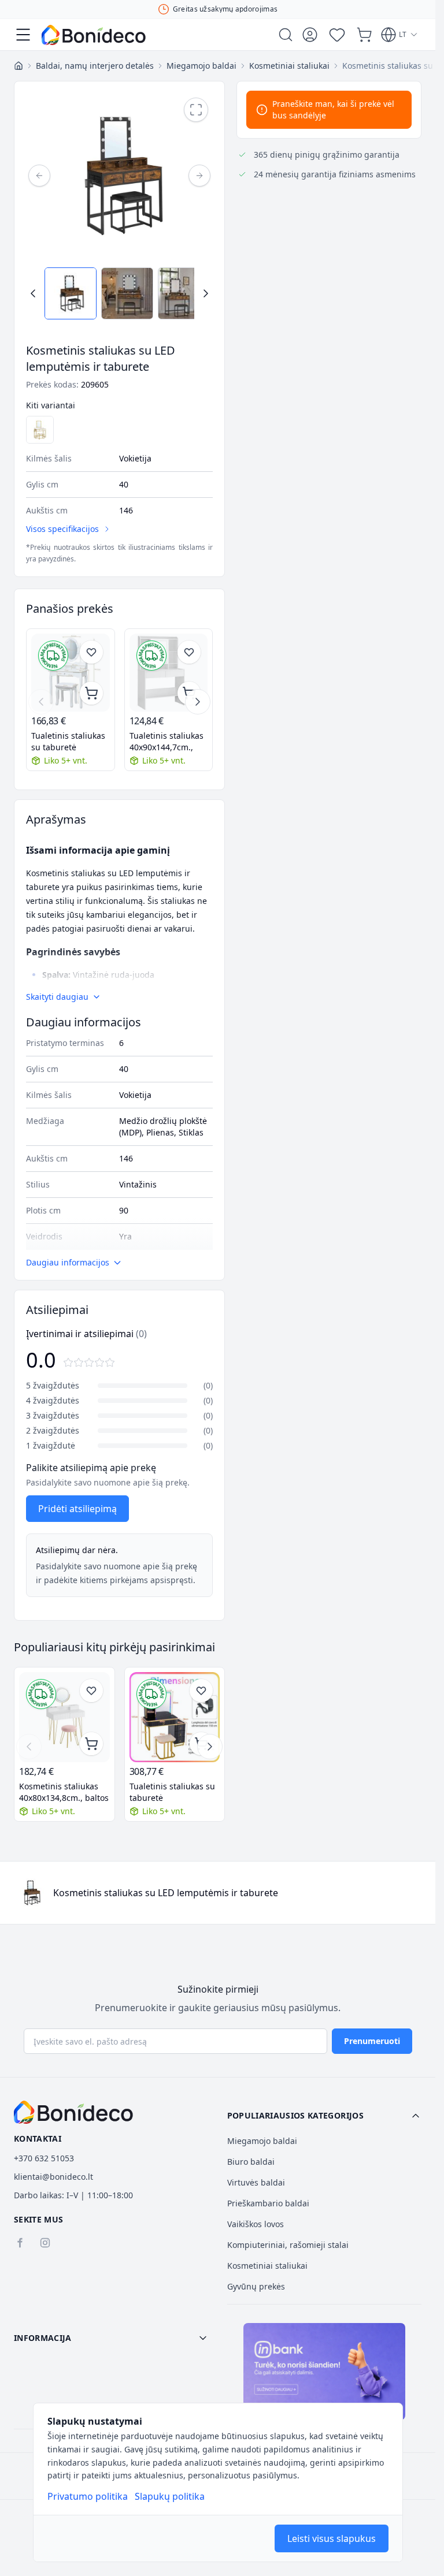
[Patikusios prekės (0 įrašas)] (337, 35)
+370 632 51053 (44, 2158)
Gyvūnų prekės (256, 2286)
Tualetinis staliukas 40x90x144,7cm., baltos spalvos (166, 742)
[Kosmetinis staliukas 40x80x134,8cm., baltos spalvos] (64, 1717)
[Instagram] (45, 2243)
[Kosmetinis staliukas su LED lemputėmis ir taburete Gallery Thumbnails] (119, 293)
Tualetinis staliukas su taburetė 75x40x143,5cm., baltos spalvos (68, 742)
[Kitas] (199, 176)
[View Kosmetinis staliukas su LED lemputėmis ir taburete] (71, 293)
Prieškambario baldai (268, 2203)
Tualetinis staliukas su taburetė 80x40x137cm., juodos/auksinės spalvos (172, 1792)
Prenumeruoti (372, 2041)
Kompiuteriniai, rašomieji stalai (288, 2245)
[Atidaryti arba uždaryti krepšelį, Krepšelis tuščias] (364, 35)
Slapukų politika (170, 2496)
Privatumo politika (88, 2496)
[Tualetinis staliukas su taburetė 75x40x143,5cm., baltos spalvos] (71, 673)
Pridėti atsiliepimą (77, 1509)
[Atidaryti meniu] (23, 35)
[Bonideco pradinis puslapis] (73, 2112)
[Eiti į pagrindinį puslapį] (94, 35)
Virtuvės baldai (256, 2182)
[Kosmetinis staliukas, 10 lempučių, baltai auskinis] (40, 430)
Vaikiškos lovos (256, 2224)
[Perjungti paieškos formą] (286, 35)
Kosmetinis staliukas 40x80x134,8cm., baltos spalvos (64, 1792)
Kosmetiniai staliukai (267, 2266)
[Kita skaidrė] (198, 702)
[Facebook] (20, 2243)
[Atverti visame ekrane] (196, 110)
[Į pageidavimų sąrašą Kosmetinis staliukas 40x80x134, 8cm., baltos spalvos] (91, 1691)
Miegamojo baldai (262, 2141)
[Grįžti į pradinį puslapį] (18, 66)
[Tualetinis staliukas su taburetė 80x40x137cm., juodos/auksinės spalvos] (175, 1717)
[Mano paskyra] (310, 35)
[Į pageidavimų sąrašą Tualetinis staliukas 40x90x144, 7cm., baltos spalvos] (189, 652)
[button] (325, 2116)
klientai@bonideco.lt (53, 2177)
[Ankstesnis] (39, 176)
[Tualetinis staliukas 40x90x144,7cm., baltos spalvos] (169, 673)
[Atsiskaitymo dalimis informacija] (324, 2372)
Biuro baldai (251, 2162)
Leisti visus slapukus (332, 2538)
